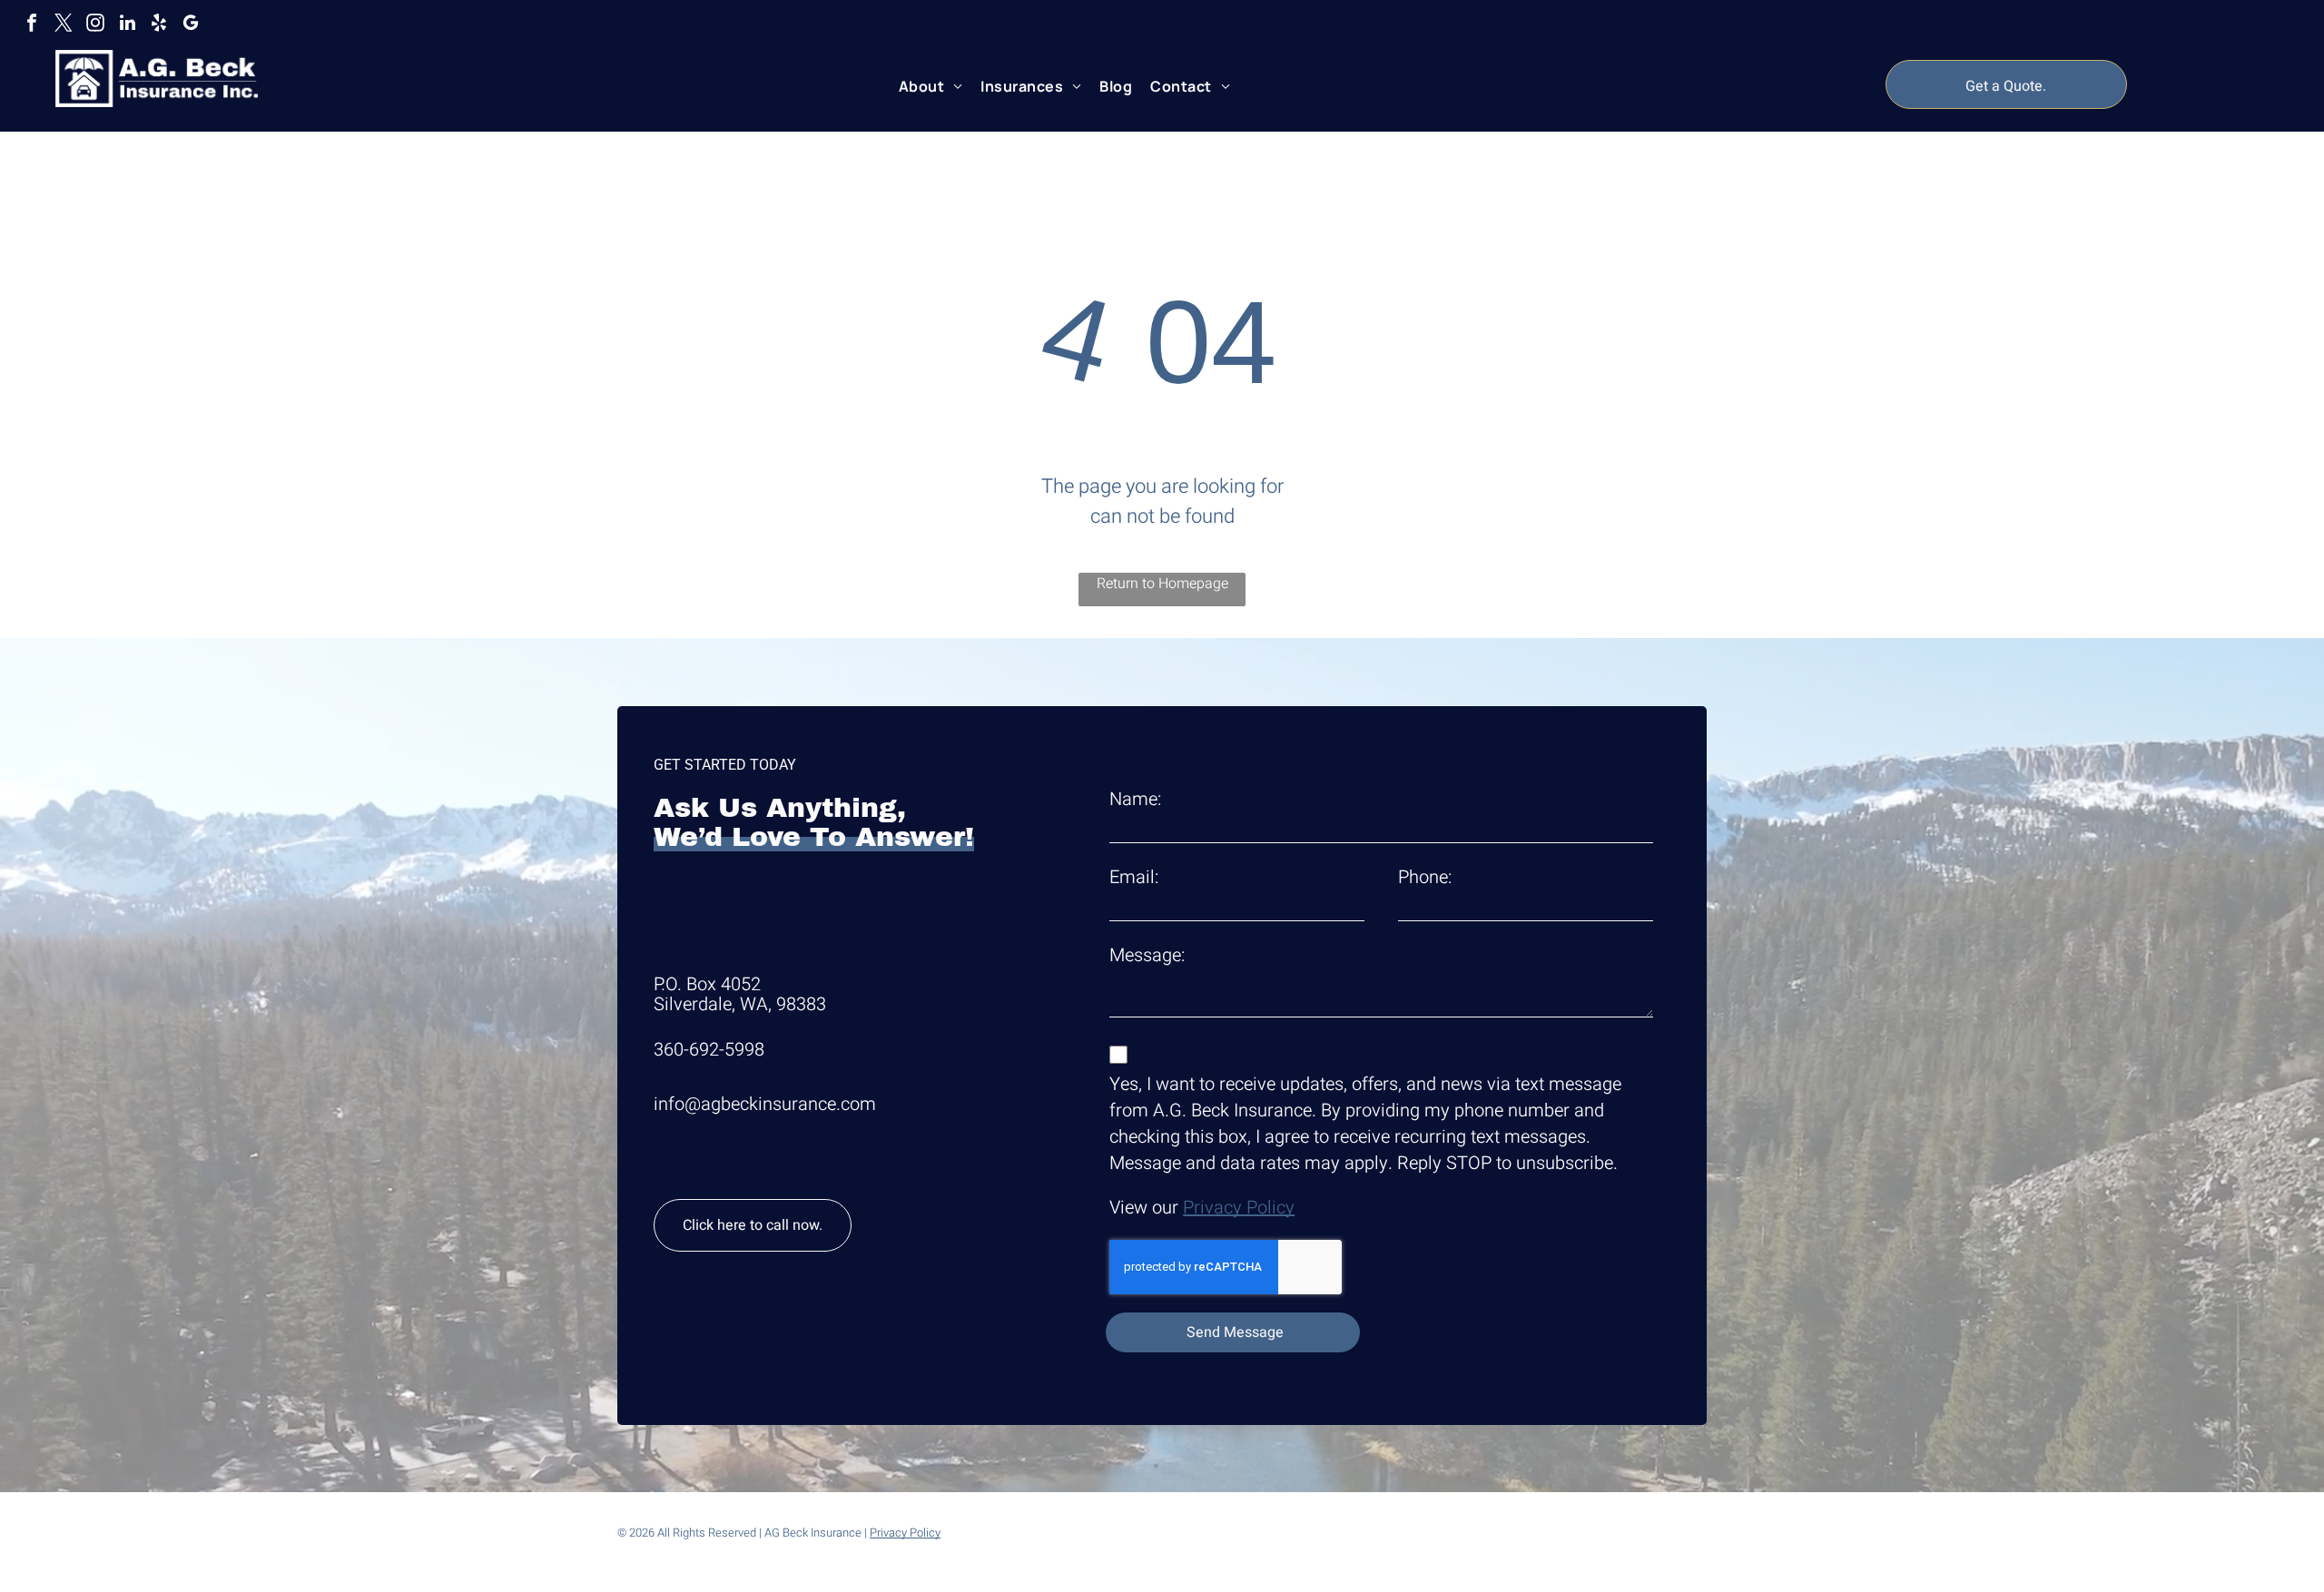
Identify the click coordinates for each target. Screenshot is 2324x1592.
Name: (1135, 799)
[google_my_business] (191, 25)
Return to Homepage (1162, 584)
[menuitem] (931, 86)
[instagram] (95, 25)
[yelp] (159, 25)
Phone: (1425, 877)
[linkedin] (127, 25)
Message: (1147, 955)
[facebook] (32, 25)
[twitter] (64, 25)
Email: (1134, 877)
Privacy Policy (1239, 1208)
